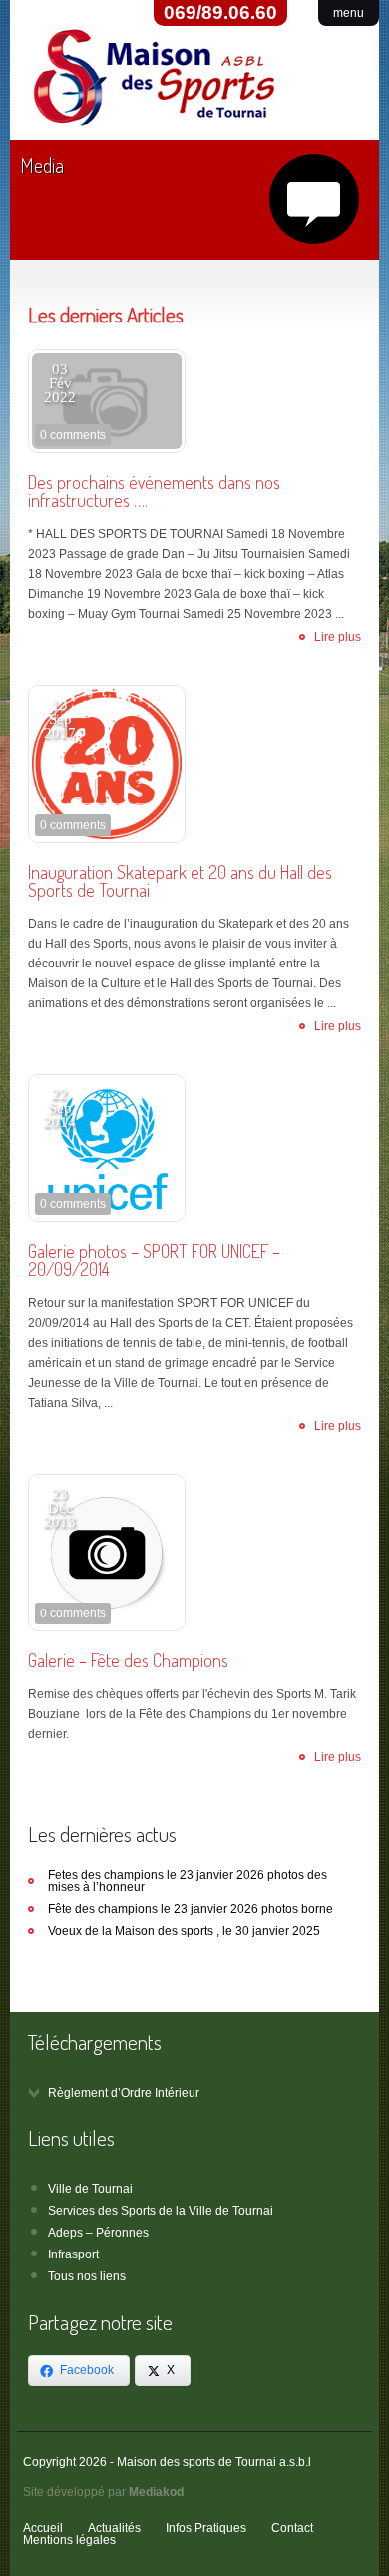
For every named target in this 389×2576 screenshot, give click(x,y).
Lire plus (338, 637)
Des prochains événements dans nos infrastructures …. (154, 491)
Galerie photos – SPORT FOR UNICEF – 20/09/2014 (154, 1260)
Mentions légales (69, 2540)
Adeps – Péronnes (98, 2233)
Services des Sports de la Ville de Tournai (161, 2211)
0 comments (73, 435)
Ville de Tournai (90, 2189)
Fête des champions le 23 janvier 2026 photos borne (191, 1909)
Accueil (43, 2528)
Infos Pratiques (206, 2528)
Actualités (114, 2528)
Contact (292, 2528)
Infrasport (73, 2254)
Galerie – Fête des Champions (128, 1660)
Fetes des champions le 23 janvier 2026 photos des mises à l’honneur (188, 1881)
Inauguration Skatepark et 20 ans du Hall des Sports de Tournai (180, 881)
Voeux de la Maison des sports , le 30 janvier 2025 (184, 1931)
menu (349, 13)
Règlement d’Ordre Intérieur (124, 2093)
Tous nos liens (87, 2276)
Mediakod (156, 2492)
